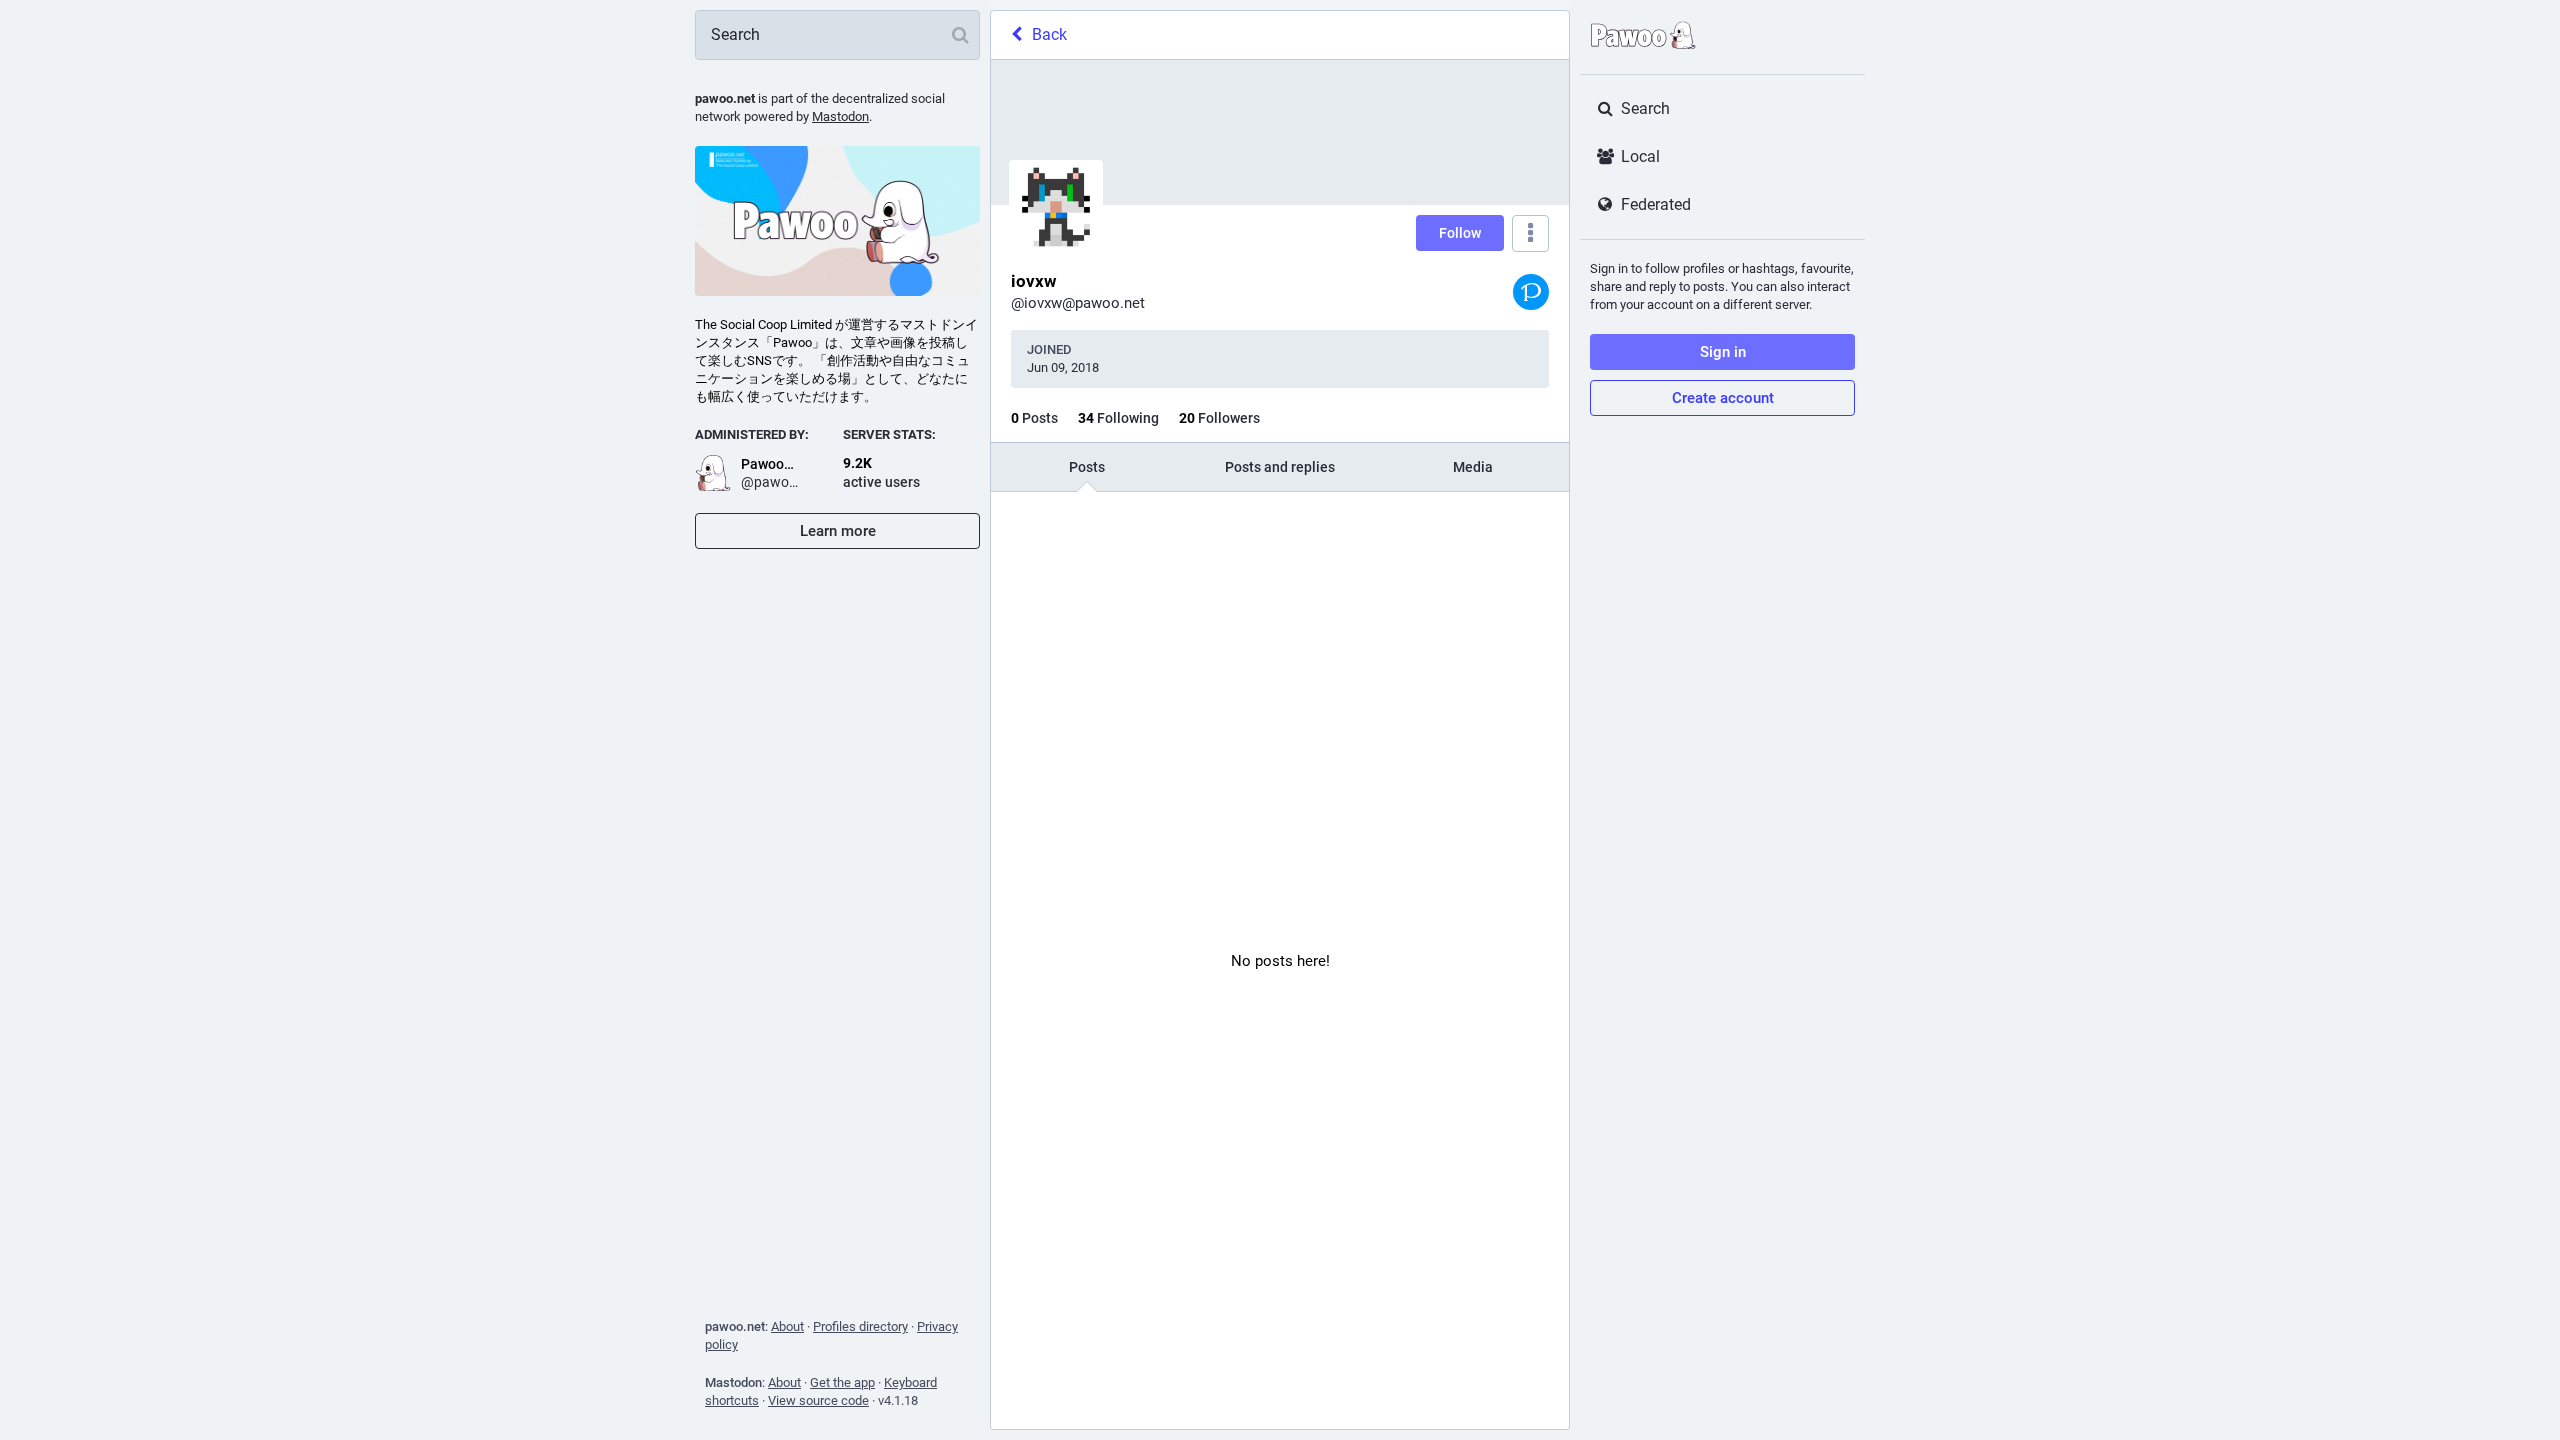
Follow (1460, 233)
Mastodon (840, 116)
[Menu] (1530, 233)
